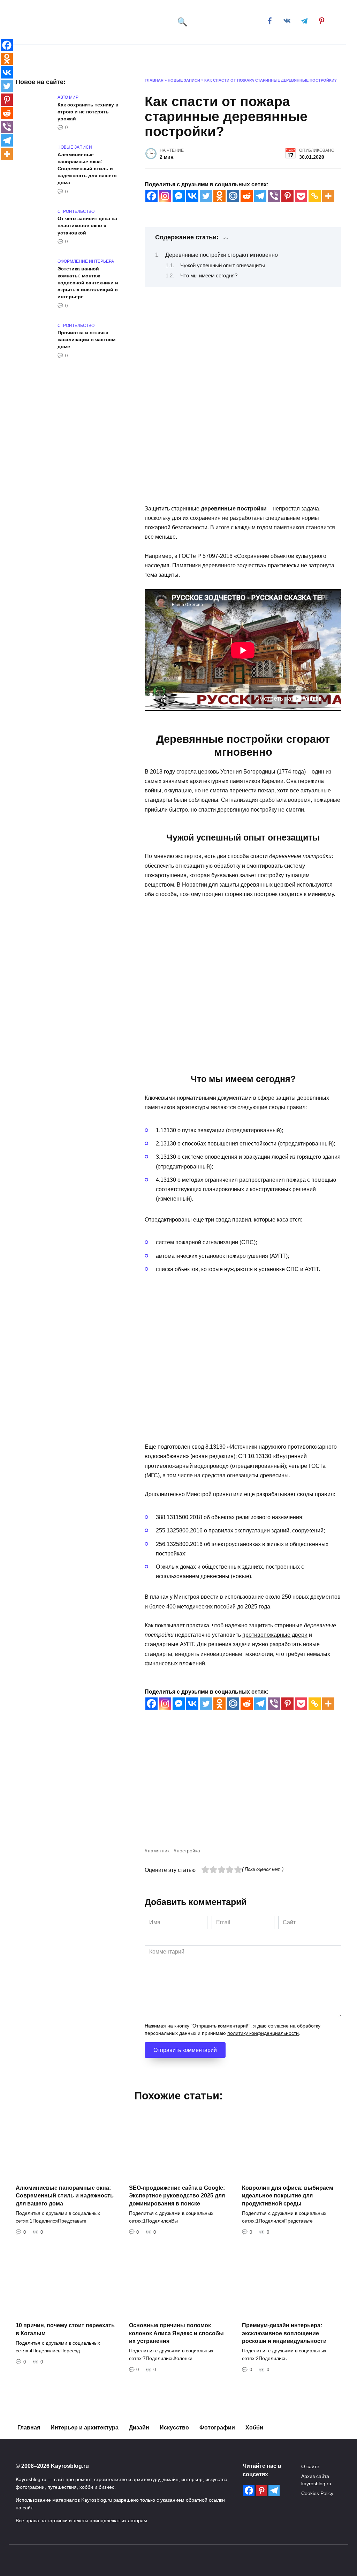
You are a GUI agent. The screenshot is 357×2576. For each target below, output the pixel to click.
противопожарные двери (275, 1635)
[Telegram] (260, 196)
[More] (328, 196)
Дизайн (261, 56)
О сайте (310, 2466)
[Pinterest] (287, 196)
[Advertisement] (243, 1798)
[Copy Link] (315, 196)
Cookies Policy (317, 2493)
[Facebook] (151, 196)
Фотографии (217, 2428)
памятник (159, 1851)
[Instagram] (165, 196)
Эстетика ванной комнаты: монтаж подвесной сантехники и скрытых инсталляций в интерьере (88, 283)
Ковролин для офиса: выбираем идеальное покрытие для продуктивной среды (288, 2196)
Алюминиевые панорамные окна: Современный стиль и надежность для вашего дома (87, 169)
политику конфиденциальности (263, 2033)
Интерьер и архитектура (96, 56)
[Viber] (274, 196)
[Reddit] (247, 196)
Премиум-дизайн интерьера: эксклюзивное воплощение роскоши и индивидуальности (284, 2333)
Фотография (214, 56)
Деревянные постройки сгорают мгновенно (222, 255)
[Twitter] (206, 196)
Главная (40, 56)
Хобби (299, 56)
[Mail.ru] (233, 196)
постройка (188, 1851)
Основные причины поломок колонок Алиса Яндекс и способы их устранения (176, 2333)
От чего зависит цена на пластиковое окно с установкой (87, 226)
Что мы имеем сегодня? (209, 276)
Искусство (163, 56)
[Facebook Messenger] (179, 196)
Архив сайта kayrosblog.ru (316, 2480)
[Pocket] (301, 196)
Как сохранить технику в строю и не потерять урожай (88, 112)
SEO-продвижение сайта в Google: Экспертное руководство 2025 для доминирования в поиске (177, 2196)
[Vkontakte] (192, 196)
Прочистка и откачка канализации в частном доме (86, 340)
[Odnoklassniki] (219, 196)
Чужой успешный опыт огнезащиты (223, 266)
